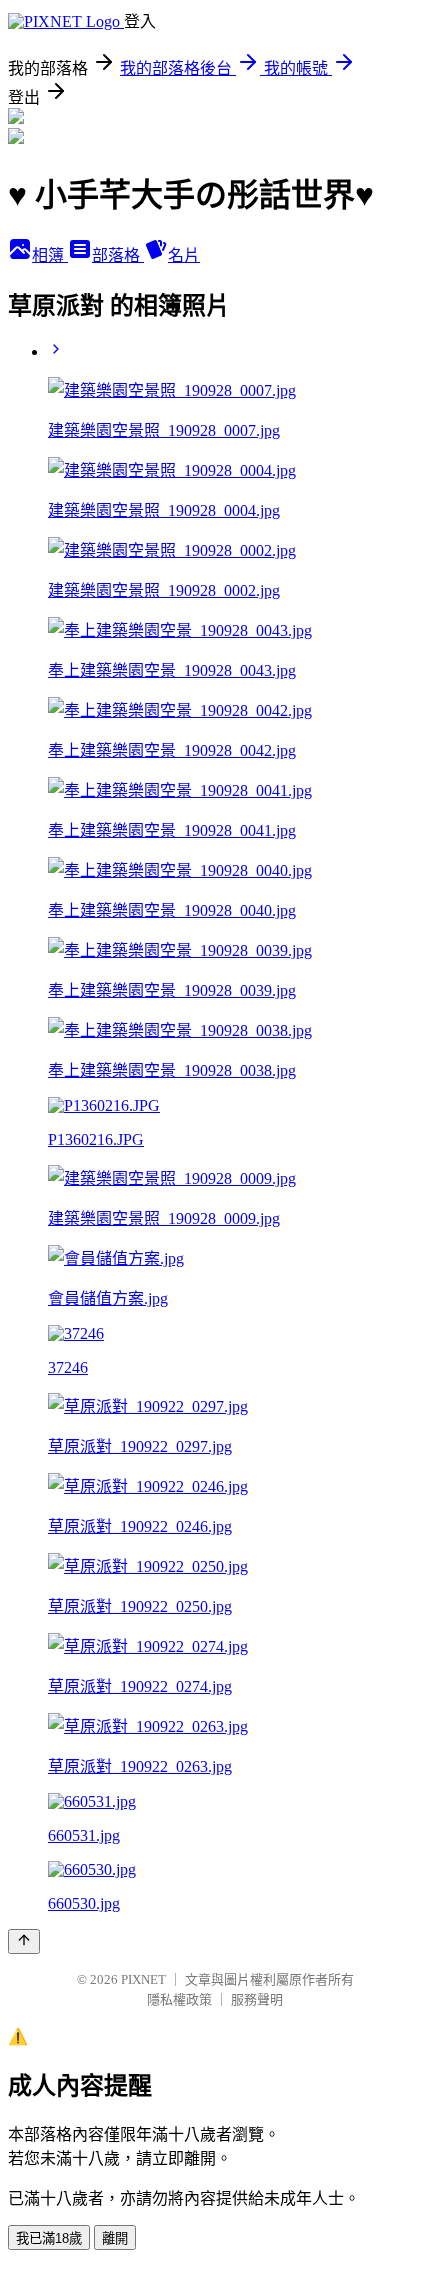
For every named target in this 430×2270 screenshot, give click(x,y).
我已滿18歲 (49, 2238)
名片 (184, 255)
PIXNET (143, 1979)
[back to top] (24, 1941)
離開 (115, 2238)
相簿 (50, 255)
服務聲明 (257, 1999)
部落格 (118, 255)
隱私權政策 (179, 1999)
